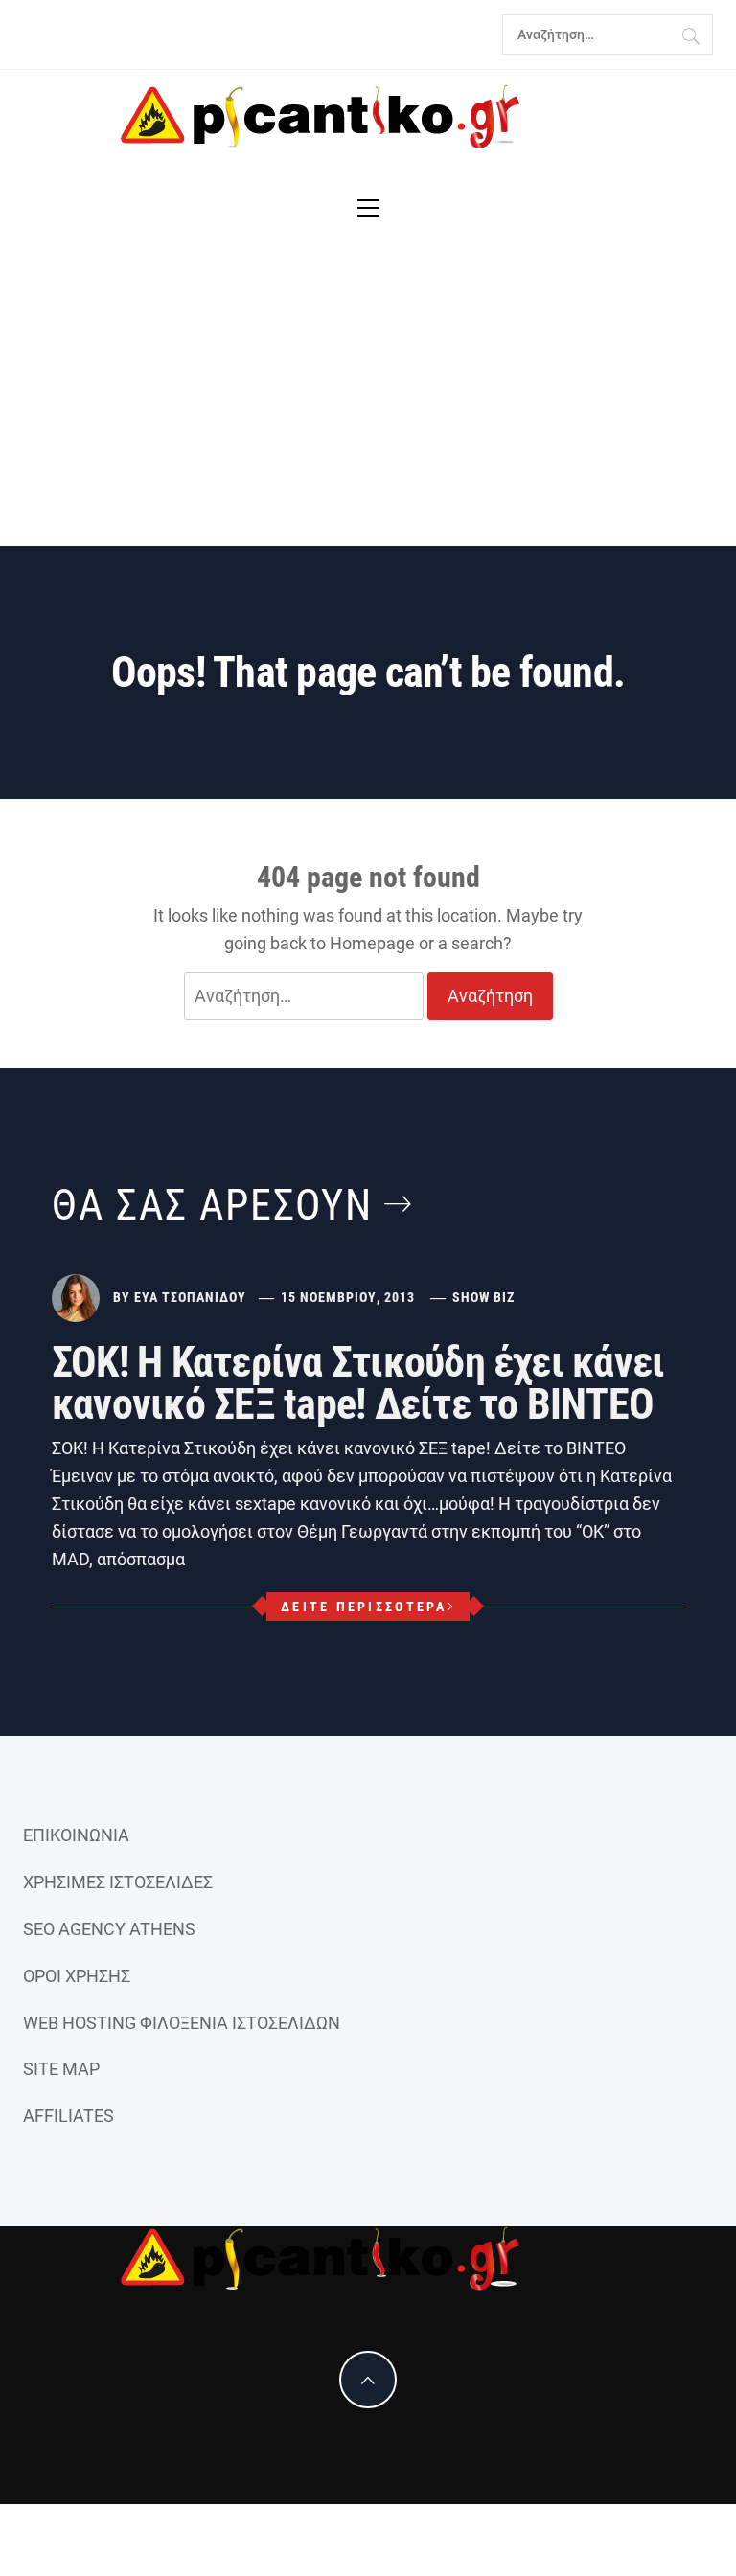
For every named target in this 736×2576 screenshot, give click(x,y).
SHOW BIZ (483, 1297)
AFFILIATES (69, 2116)
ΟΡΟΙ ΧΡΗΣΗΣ (77, 1976)
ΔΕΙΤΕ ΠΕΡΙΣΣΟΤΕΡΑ (364, 1607)
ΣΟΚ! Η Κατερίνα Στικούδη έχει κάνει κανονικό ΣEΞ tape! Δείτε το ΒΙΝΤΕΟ (358, 1383)
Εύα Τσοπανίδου (190, 1297)
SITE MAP (61, 2069)
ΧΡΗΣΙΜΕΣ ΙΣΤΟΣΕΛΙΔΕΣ (118, 1882)
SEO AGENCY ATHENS (109, 1929)
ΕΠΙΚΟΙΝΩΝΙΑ (76, 1835)
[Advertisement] (368, 402)
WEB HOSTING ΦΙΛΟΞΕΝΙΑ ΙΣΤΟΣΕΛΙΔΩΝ (182, 2023)
